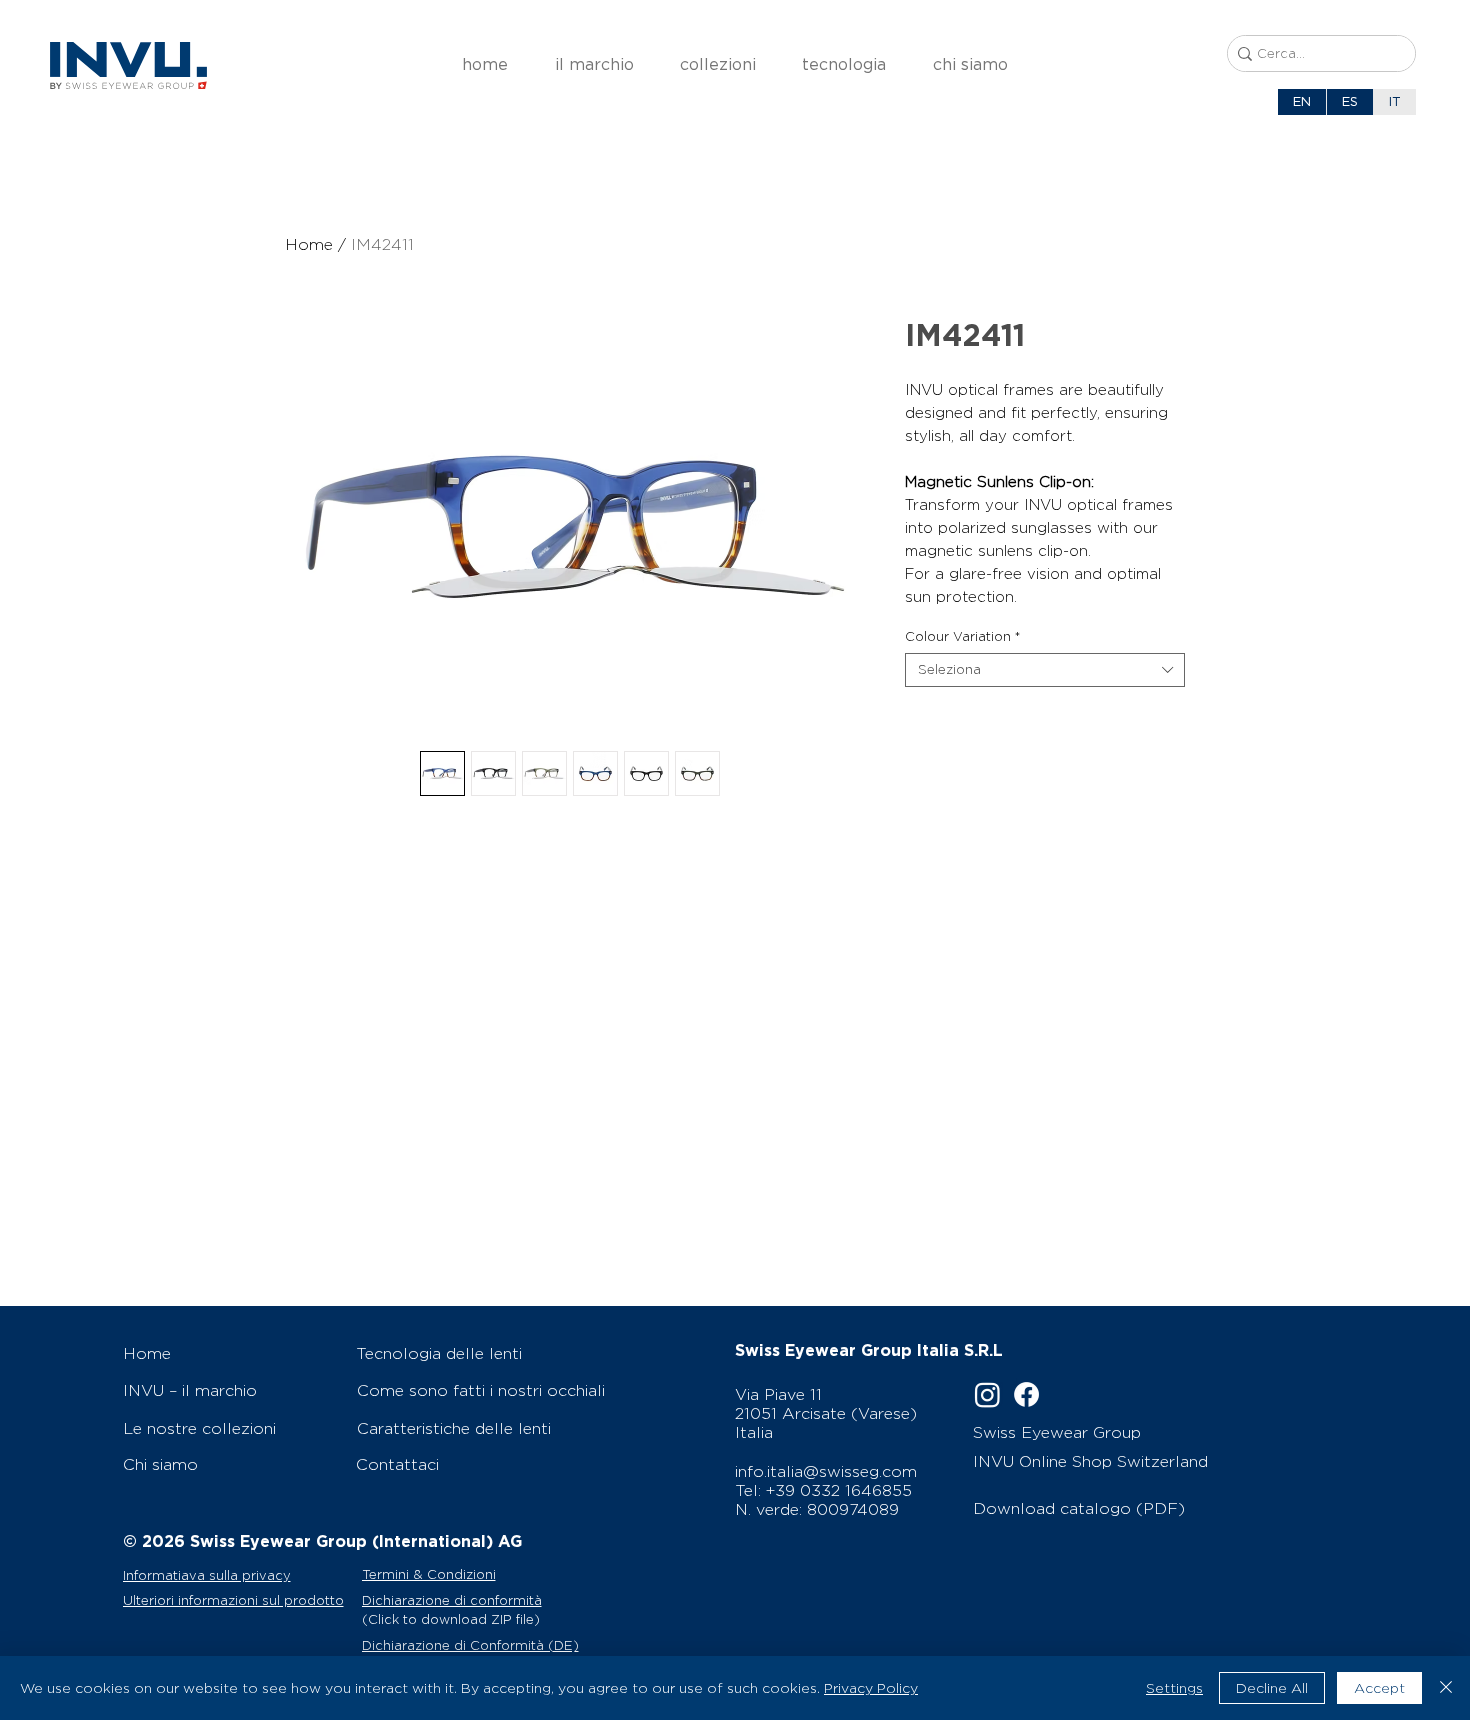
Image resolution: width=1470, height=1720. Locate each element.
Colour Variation (962, 636)
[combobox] (1045, 670)
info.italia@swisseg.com (826, 1471)
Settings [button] (1174, 1688)
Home (309, 244)
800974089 (853, 1509)
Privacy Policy (871, 1688)
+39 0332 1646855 (839, 1490)
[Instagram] (987, 1394)
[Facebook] (1026, 1394)
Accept (1379, 1688)
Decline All (1272, 1688)
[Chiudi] (1446, 1688)
